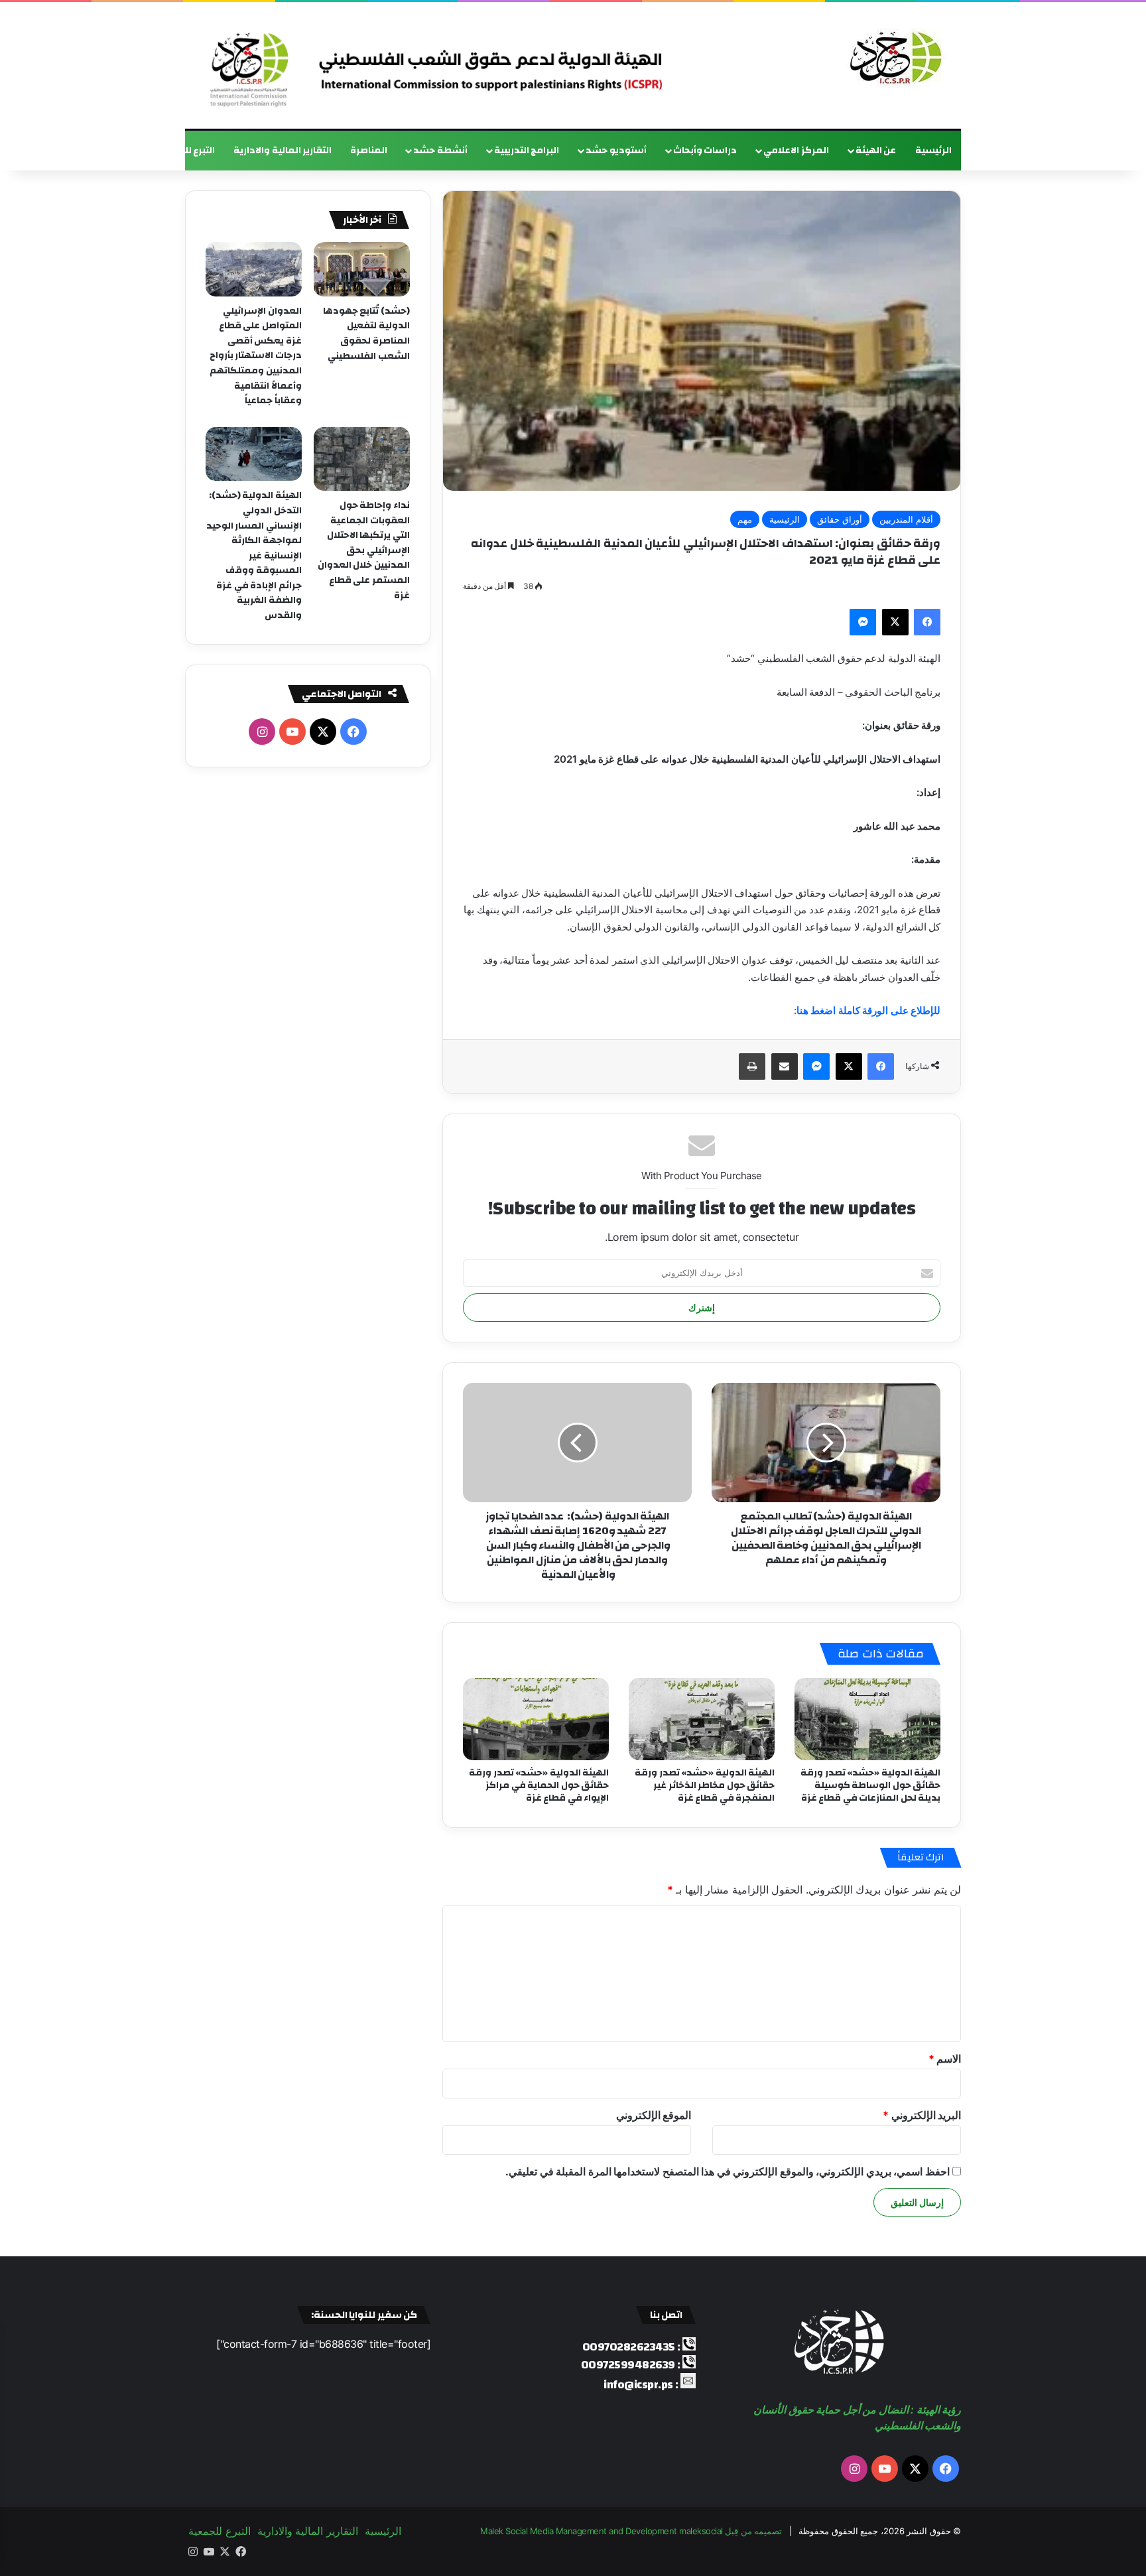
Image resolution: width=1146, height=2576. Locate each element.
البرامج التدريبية (527, 151)
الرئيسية (933, 151)
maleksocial (701, 2531)
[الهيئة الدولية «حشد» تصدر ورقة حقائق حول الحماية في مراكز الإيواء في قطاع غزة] (536, 1719)
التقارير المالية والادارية (283, 151)
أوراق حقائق (840, 519)
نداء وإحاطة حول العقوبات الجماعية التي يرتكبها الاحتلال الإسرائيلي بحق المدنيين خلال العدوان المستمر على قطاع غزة (364, 550)
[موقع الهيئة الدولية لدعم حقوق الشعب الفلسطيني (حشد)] (893, 58)
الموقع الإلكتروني (654, 2115)
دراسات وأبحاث (705, 151)
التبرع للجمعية (185, 151)
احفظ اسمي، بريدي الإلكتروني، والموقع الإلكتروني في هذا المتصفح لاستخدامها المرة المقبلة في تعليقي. (728, 2171)
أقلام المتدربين (906, 519)
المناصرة (369, 151)
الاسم (945, 2059)
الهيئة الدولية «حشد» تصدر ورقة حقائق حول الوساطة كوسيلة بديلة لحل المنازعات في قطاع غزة (870, 1785)
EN (131, 151)
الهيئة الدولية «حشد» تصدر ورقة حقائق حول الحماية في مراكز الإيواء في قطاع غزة (539, 1785)
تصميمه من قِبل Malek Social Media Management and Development (631, 2531)
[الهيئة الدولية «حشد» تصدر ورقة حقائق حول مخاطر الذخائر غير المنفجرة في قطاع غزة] (702, 1719)
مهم (745, 519)
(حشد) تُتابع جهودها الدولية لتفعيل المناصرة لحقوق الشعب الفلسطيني (366, 334)
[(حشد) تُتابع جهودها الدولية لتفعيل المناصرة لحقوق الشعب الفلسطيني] (362, 269)
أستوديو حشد (616, 151)
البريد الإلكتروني (922, 2115)
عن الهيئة (876, 151)
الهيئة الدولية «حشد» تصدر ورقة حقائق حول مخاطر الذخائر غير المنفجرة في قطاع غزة (705, 1785)
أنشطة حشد (440, 151)
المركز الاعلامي (796, 151)
